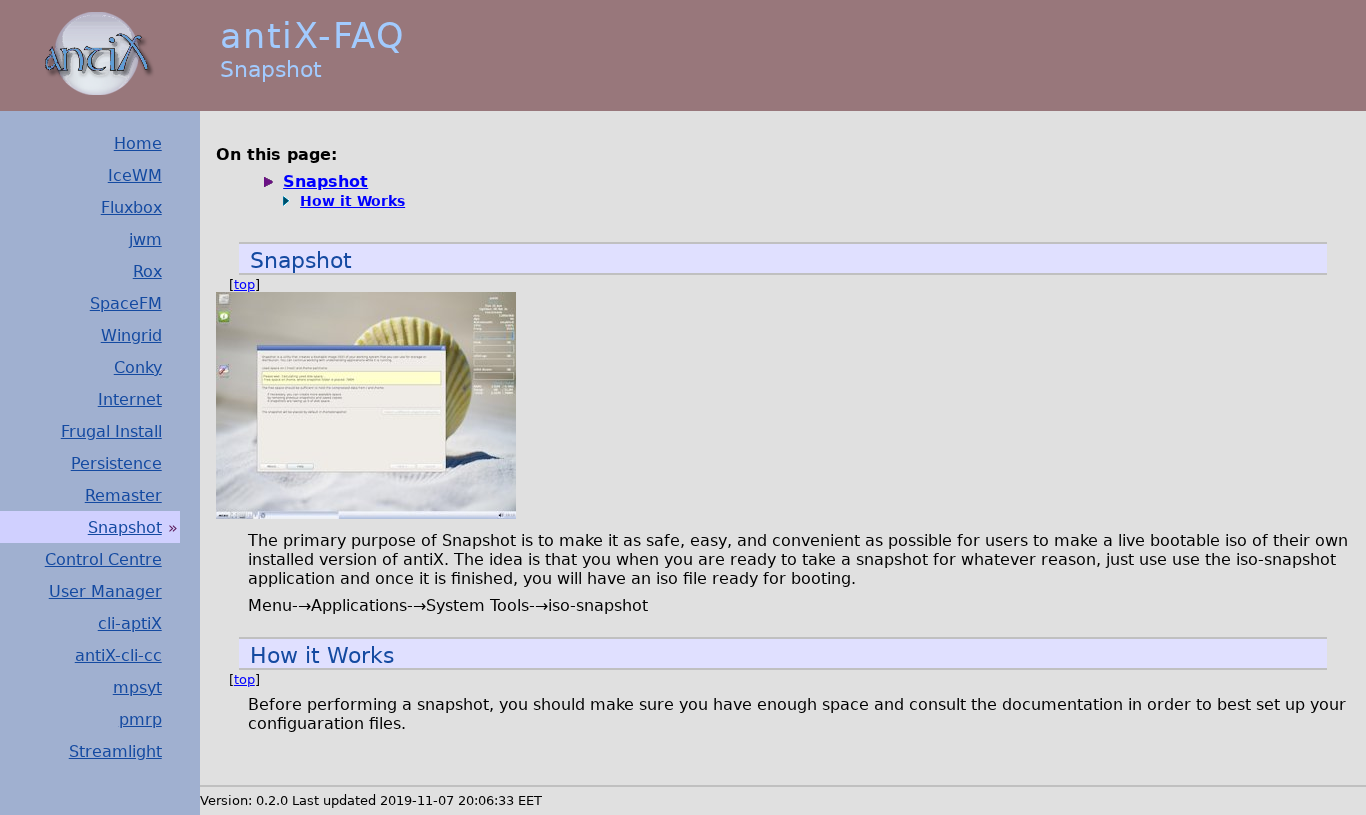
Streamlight (115, 751)
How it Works (352, 201)
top (244, 284)
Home (138, 143)
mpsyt (137, 687)
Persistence (116, 463)
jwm (145, 239)
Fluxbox (131, 207)
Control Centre (103, 559)
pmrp (140, 719)
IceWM (135, 175)
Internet (130, 399)
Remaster (123, 495)
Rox (147, 271)
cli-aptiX (130, 623)
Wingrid (131, 335)
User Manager (105, 591)
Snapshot (125, 527)
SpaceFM (126, 303)
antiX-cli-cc (118, 655)
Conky (138, 367)
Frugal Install (111, 431)
